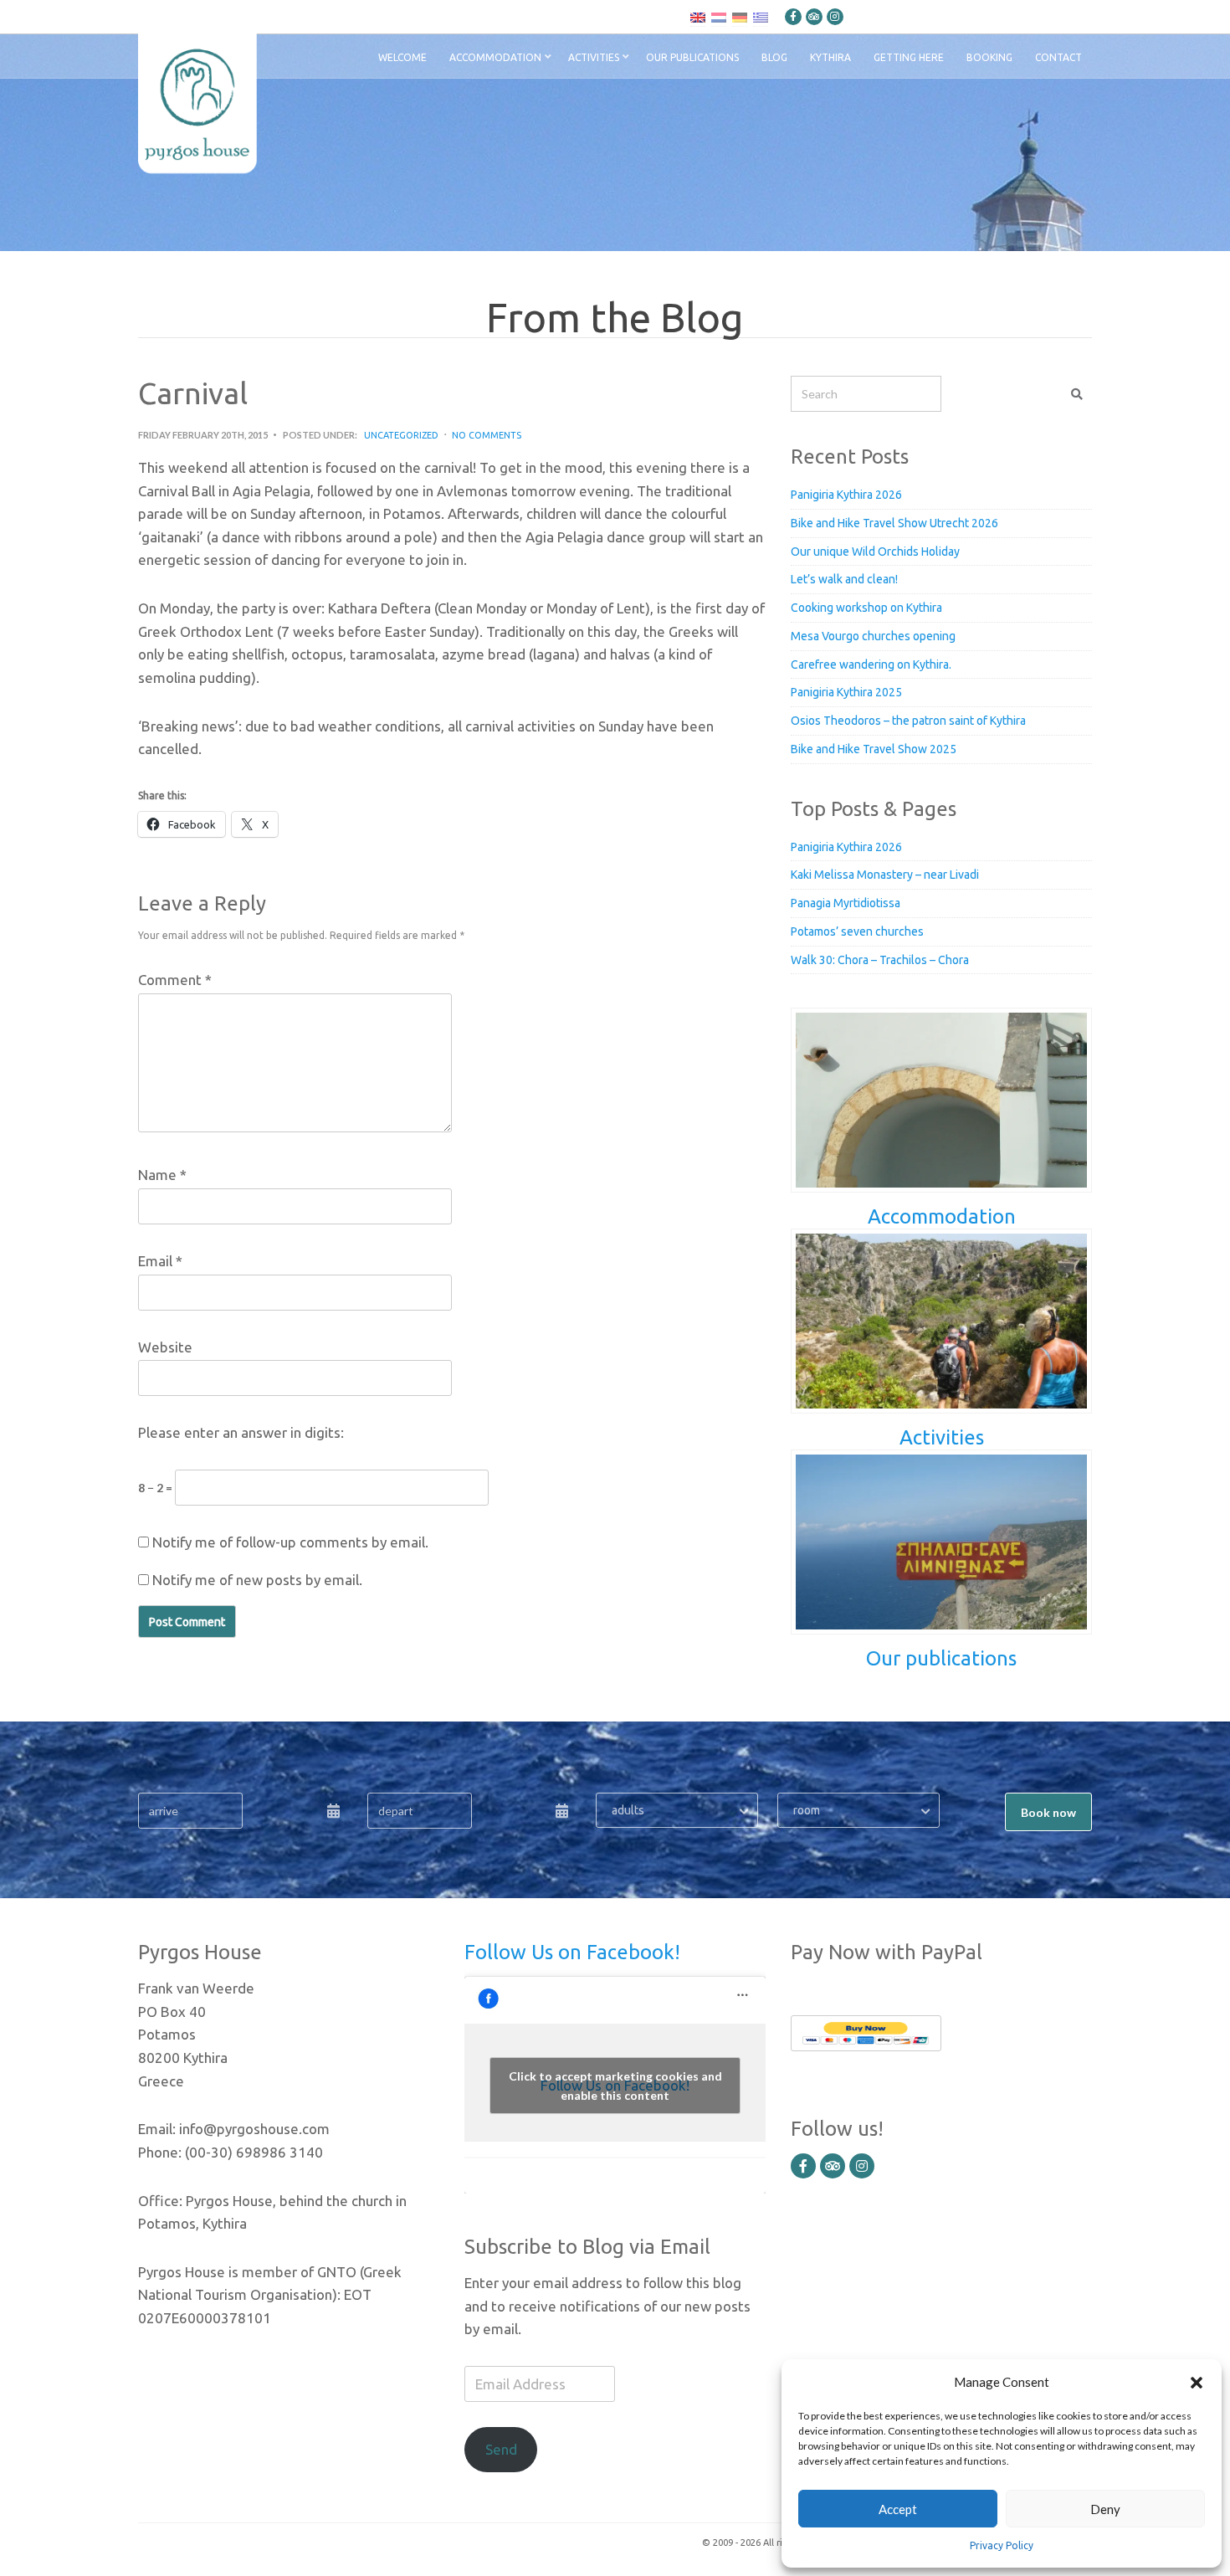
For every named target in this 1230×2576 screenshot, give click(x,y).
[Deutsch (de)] (740, 17)
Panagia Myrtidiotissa (846, 903)
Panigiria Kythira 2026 (846, 495)
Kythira (830, 57)
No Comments (487, 435)
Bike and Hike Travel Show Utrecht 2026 (894, 523)
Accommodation (495, 57)
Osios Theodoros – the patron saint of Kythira (908, 721)
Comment (175, 980)
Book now (1048, 1812)
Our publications (692, 57)
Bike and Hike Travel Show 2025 (874, 749)
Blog (774, 57)
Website (165, 1347)
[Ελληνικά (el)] (761, 17)
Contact (1058, 57)
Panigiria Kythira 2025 (846, 692)
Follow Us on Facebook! (572, 1952)
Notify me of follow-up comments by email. (290, 1542)
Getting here (909, 57)
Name (162, 1175)
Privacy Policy (1002, 2545)
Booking (989, 57)
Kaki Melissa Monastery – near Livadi (885, 875)
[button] (1197, 2382)
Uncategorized (401, 435)
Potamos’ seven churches (857, 931)
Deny (1105, 2509)
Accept (898, 2509)
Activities (594, 57)
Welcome (402, 57)
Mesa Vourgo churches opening (873, 636)
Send (501, 2449)
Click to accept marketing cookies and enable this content (615, 2086)
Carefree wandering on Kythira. (871, 665)
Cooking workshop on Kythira (866, 608)
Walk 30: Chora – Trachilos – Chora (880, 960)
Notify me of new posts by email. (257, 1580)
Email (160, 1261)
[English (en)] (698, 17)
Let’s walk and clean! (844, 579)
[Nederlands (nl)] (719, 17)
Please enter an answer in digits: (241, 1432)
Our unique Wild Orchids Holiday (875, 552)
